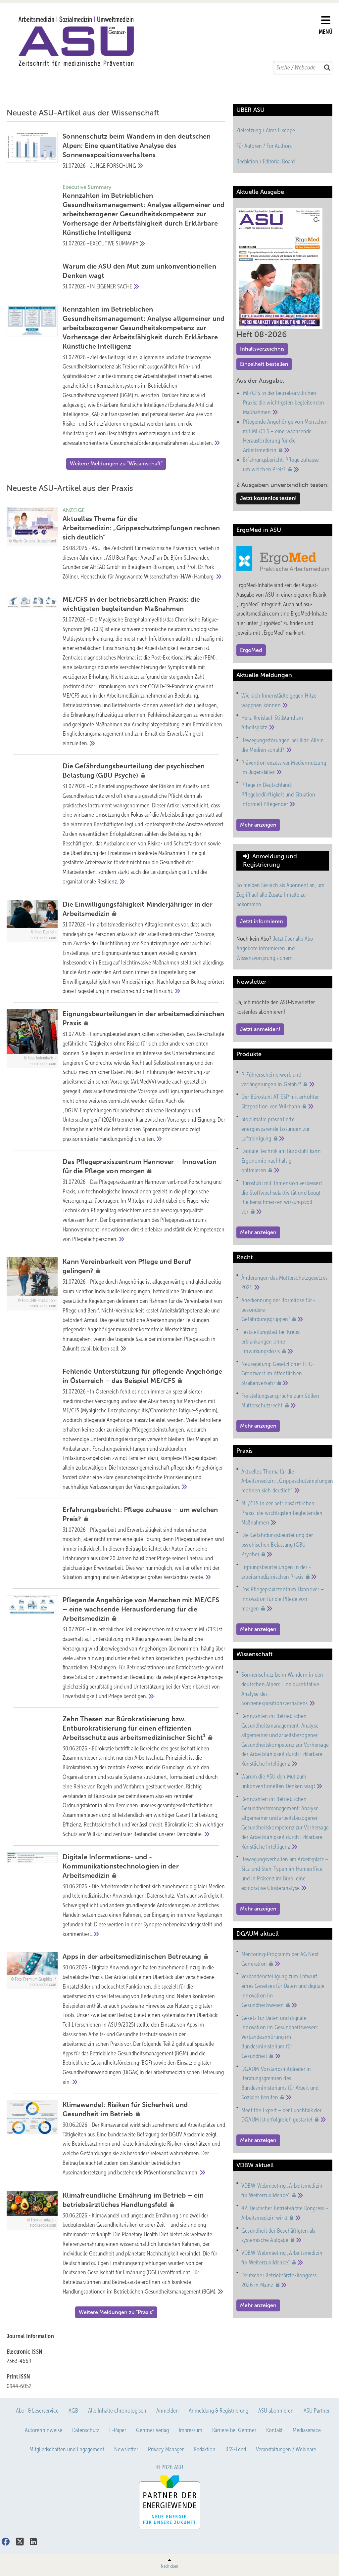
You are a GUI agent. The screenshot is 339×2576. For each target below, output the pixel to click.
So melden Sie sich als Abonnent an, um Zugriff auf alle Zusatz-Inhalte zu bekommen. (280, 895)
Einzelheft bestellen (264, 364)
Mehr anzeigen (258, 825)
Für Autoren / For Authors (264, 146)
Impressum (191, 2430)
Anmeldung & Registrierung (218, 2411)
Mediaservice (307, 2430)
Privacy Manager (166, 2449)
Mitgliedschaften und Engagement (67, 2449)
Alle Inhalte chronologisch (117, 2411)
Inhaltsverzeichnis (262, 349)
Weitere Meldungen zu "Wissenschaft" (116, 464)
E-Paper (118, 2430)
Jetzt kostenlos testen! (268, 498)
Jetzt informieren (262, 921)
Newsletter (126, 2449)
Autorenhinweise (44, 2430)
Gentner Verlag (152, 2430)
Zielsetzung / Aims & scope (266, 130)
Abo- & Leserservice (37, 2411)
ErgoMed (251, 650)
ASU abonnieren (276, 2411)
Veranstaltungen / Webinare (286, 2449)
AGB (73, 2411)
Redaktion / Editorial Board (266, 161)
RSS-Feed (236, 2449)
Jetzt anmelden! (260, 1029)
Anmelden (168, 2411)
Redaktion (205, 2449)
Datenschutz (86, 2430)
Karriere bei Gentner (234, 2430)
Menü (326, 32)
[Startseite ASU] (166, 41)
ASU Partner (317, 2411)
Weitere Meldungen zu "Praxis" (116, 2312)
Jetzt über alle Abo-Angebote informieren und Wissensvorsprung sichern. (276, 948)
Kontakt (274, 2430)
